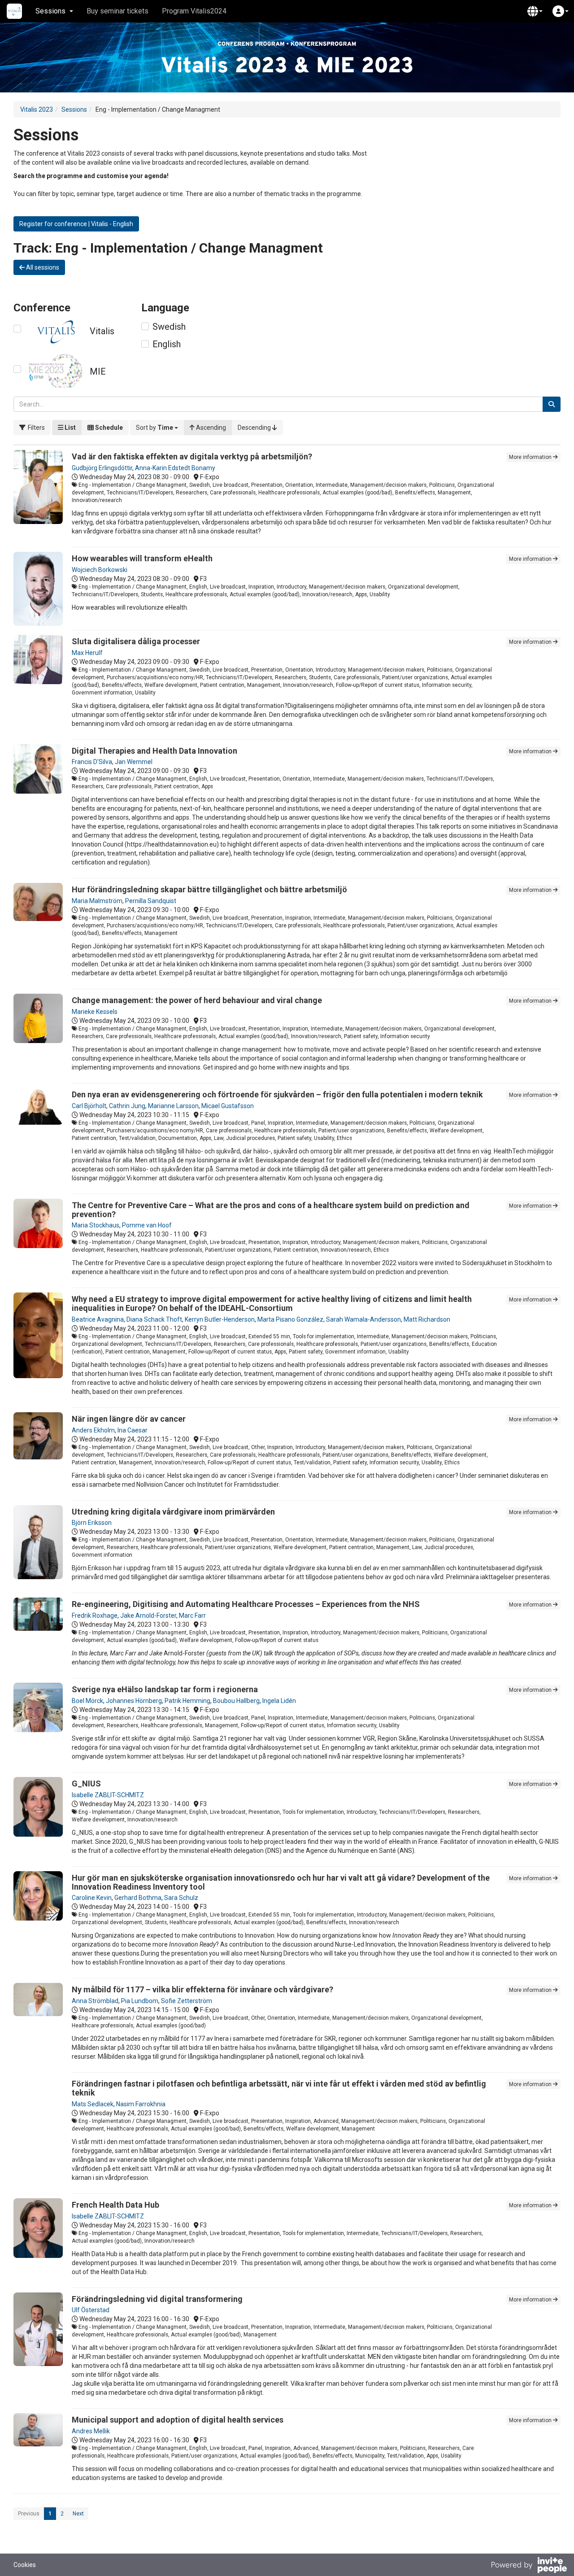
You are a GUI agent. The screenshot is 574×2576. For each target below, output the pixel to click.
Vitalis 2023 (37, 109)
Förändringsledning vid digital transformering (157, 2299)
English (167, 344)
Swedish (169, 327)
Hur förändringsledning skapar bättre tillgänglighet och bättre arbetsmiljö (209, 889)
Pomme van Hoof (147, 1225)
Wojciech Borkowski (100, 570)
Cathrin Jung (127, 1106)
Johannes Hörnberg (134, 1701)
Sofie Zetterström (187, 2001)
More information (531, 457)
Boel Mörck (87, 1701)
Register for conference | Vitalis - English (76, 224)
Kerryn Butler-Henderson (220, 1319)
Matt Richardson (427, 1319)
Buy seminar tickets (117, 11)
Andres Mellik (91, 2431)
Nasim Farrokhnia (141, 2104)
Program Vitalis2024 (194, 11)
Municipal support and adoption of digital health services (178, 2420)
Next (78, 2514)
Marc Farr (192, 1615)
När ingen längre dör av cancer (129, 1419)
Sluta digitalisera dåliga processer (136, 641)
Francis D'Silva (92, 762)
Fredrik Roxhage (95, 1615)
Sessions (74, 109)
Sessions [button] (50, 11)
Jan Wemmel (134, 762)
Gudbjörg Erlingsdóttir (102, 468)
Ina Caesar (133, 1430)
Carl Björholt (89, 1106)
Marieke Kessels (95, 1012)
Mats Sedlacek (93, 2104)
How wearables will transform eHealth (142, 558)
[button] (535, 11)
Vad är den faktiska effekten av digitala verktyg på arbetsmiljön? (192, 456)
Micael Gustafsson (228, 1106)
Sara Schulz (181, 1898)
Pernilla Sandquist (151, 901)
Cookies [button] (25, 2565)
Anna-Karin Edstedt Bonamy (175, 468)
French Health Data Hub (115, 2205)
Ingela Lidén (279, 1701)
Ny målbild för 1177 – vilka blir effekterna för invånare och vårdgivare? (202, 1989)
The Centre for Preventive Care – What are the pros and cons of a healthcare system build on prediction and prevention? (271, 1210)
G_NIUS (86, 1784)
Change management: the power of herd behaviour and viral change (197, 1000)
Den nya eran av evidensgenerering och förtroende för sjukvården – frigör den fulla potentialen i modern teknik (277, 1094)
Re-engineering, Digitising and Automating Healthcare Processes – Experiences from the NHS (246, 1604)
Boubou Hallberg (236, 1701)
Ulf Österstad (91, 2310)
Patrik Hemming (187, 1701)
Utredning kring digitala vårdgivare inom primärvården (173, 1512)
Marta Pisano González (290, 1319)
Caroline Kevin (92, 1898)
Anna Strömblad (95, 2001)
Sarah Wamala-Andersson (363, 1319)
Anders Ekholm (93, 1430)
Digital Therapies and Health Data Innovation (154, 751)
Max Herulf (87, 653)
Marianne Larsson (173, 1106)
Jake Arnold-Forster (148, 1615)
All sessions (42, 267)
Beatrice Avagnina (98, 1319)
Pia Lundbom (140, 2001)
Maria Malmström (97, 901)
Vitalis (102, 331)
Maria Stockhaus (96, 1225)
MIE (98, 371)
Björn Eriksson (92, 1523)
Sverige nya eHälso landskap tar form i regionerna (165, 1689)
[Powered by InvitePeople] (529, 2566)
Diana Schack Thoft (154, 1319)
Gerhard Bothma (138, 1898)
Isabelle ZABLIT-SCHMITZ (108, 1795)
